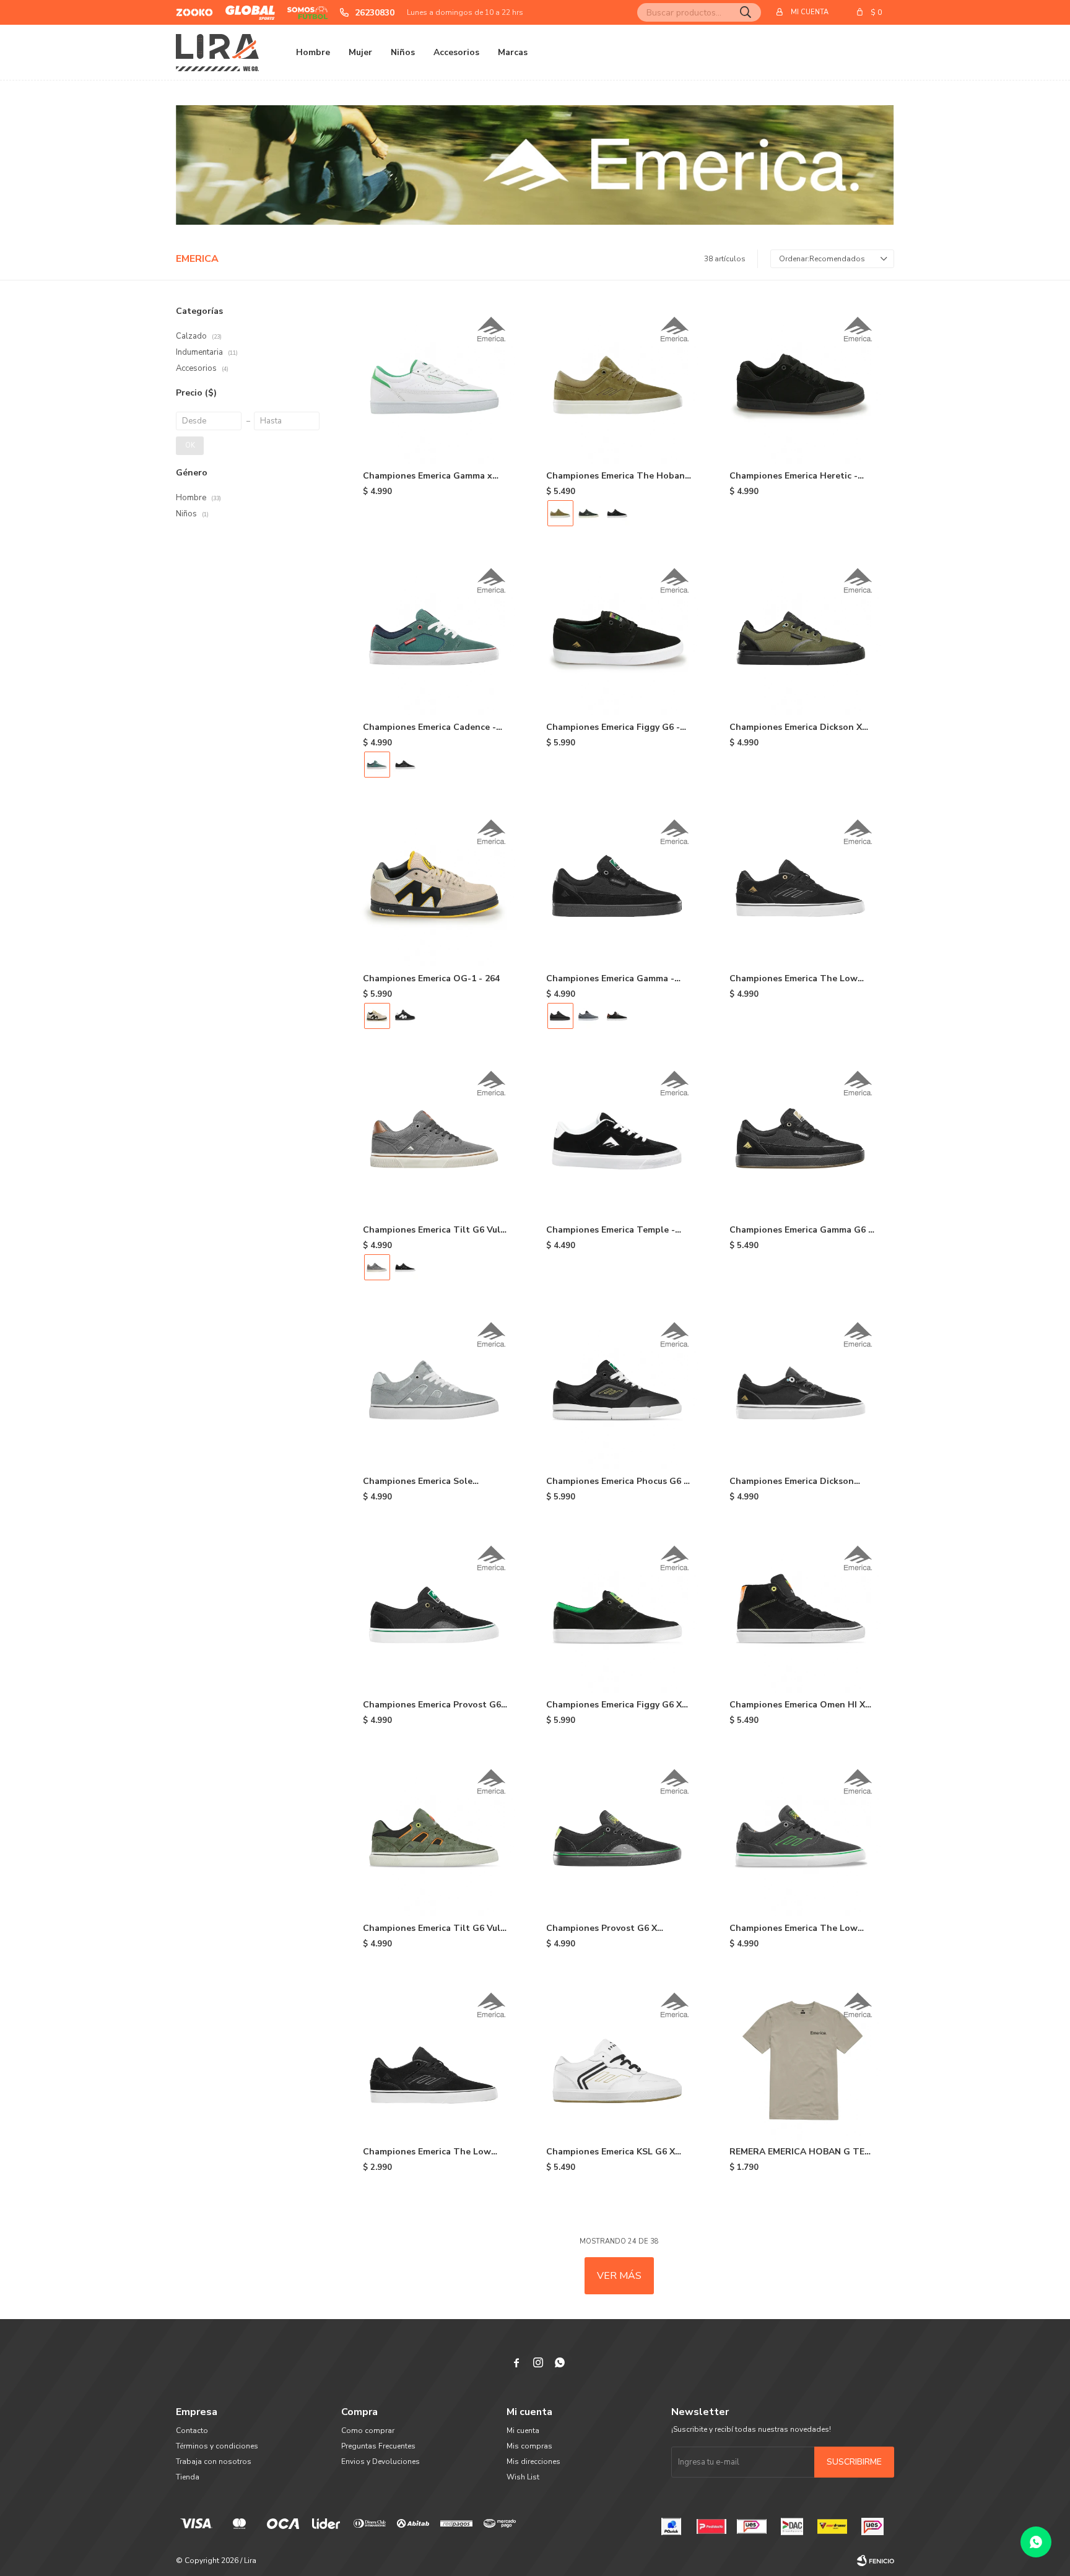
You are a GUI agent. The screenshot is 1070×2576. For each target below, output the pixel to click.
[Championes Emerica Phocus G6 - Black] (619, 1390)
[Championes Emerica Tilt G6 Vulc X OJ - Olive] (436, 1837)
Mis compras (529, 2446)
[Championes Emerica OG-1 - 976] (406, 1016)
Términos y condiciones (217, 2446)
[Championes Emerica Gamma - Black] (619, 887)
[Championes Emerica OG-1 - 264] (436, 887)
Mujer (360, 52)
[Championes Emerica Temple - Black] (619, 1138)
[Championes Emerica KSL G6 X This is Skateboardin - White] (619, 2060)
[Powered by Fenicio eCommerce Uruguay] (876, 2561)
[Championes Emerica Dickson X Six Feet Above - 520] (802, 636)
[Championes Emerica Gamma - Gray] (589, 1016)
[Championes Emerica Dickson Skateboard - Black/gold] (802, 1390)
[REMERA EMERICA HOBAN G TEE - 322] (802, 2060)
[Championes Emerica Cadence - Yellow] (406, 765)
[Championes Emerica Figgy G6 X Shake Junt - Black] (619, 1613)
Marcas (513, 52)
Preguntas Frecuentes (378, 2446)
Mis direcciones (533, 2461)
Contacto (192, 2431)
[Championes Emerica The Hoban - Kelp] (619, 384)
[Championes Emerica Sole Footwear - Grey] (436, 1390)
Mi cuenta (523, 2431)
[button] (746, 12)
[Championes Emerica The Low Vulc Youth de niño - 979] (436, 2060)
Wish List (523, 2477)
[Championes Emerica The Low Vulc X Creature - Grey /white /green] (802, 1837)
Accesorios (456, 52)
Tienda (188, 2477)
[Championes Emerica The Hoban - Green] (589, 513)
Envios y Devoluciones (381, 2461)
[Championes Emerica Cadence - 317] (436, 636)
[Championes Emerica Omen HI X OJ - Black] (802, 1613)
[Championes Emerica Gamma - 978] (617, 1016)
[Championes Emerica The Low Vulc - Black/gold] (802, 887)
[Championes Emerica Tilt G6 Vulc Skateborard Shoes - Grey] (436, 1138)
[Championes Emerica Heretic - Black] (802, 384)
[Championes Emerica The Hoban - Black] (617, 513)
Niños (403, 52)
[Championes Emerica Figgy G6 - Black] (619, 636)
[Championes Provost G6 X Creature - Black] (619, 1837)
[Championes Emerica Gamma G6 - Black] (802, 1138)
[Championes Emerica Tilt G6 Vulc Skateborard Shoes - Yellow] (406, 1267)
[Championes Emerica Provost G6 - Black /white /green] (436, 1613)
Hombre (313, 52)
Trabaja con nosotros (214, 2461)
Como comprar (368, 2431)
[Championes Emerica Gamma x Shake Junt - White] (436, 384)
